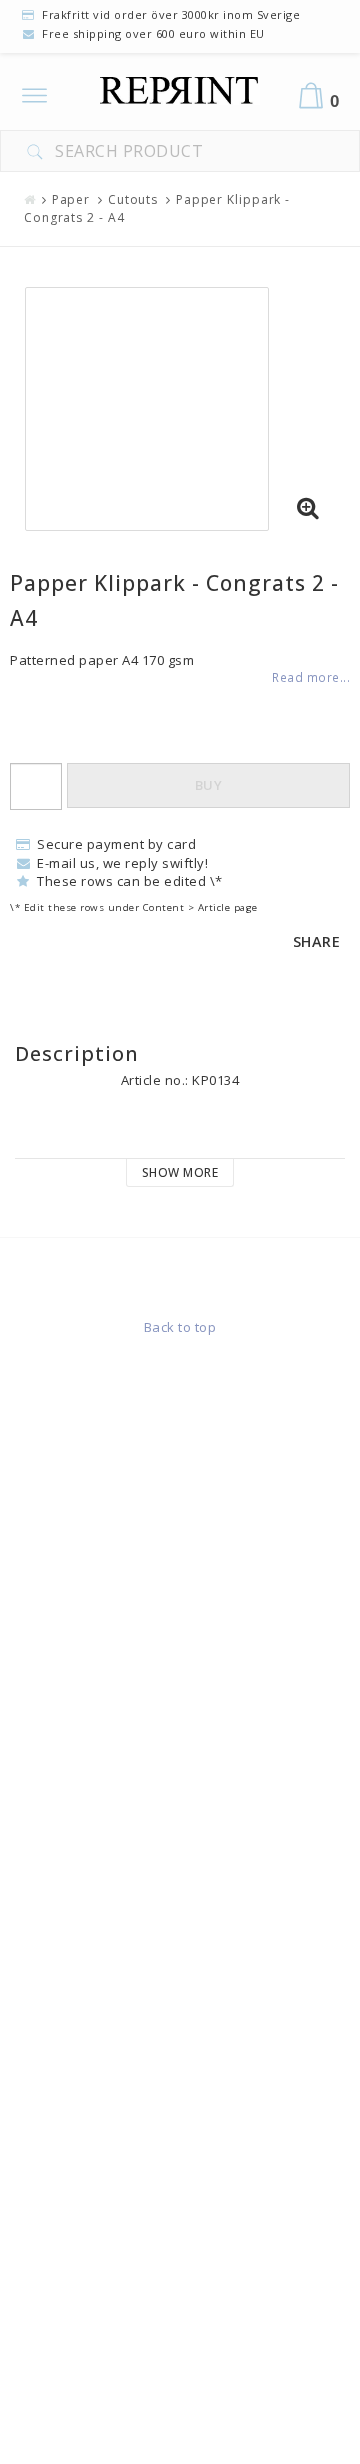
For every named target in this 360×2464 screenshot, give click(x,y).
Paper (71, 199)
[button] (308, 509)
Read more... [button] (311, 677)
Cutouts (133, 199)
